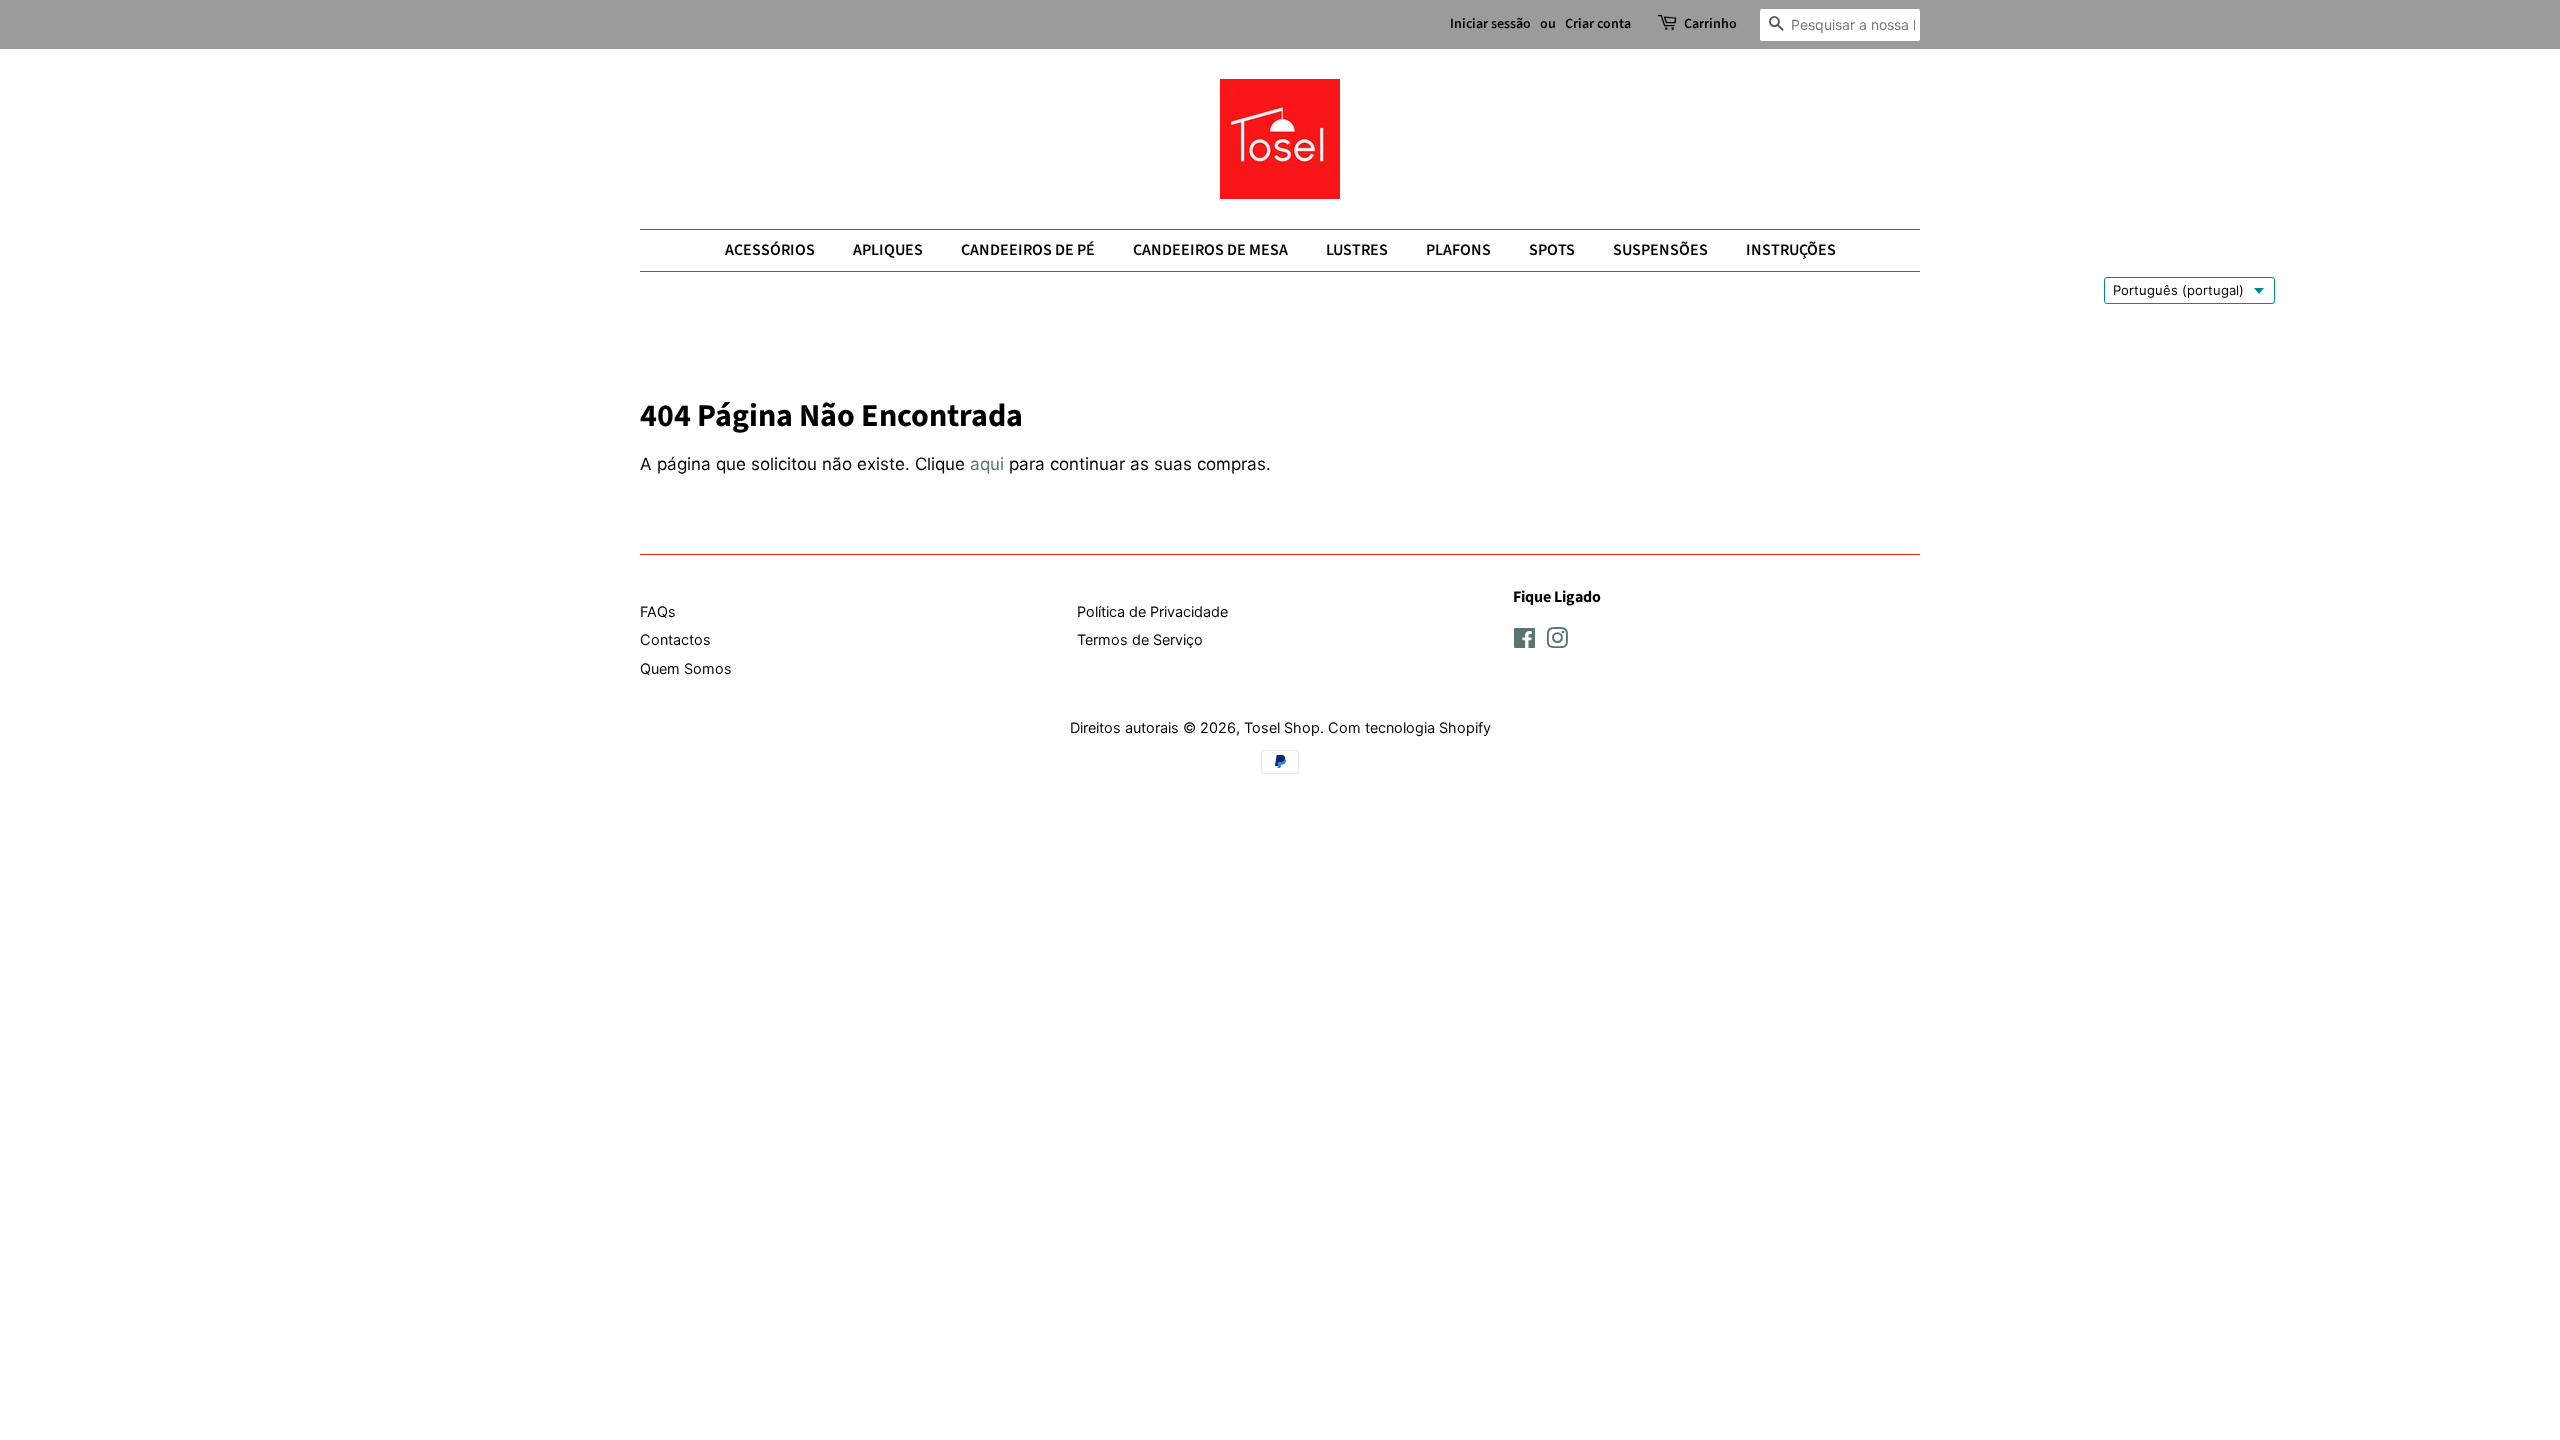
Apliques (888, 250)
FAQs (658, 611)
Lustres (1357, 250)
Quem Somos (686, 668)
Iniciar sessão (1490, 24)
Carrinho (1710, 24)
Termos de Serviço (1140, 639)
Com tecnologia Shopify (1409, 727)
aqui (987, 464)
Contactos (675, 639)
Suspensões (1660, 250)
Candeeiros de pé (1028, 250)
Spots (1552, 250)
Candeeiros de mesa (1210, 250)
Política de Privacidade (1152, 611)
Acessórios (770, 250)
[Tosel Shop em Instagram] (1557, 641)
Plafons (1458, 250)
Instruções (1791, 250)
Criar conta (1598, 24)
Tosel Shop (1282, 727)
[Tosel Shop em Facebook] (1524, 641)
